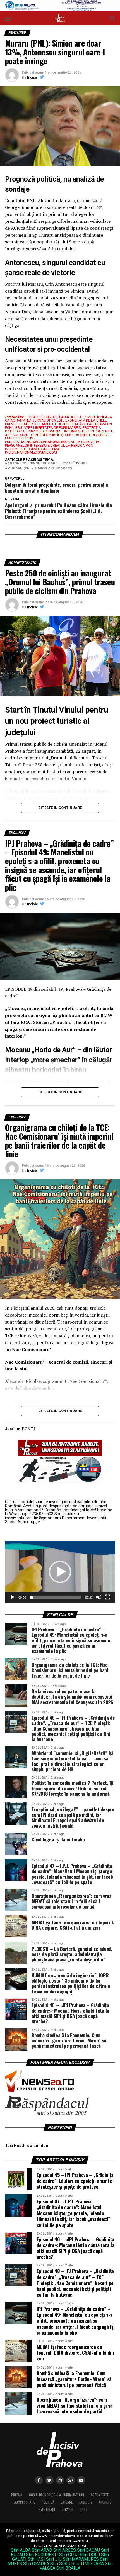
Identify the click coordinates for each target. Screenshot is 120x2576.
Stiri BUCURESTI (42, 2555)
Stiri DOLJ (90, 2555)
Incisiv (32, 77)
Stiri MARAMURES (81, 2559)
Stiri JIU (54, 2559)
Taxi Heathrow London (27, 2146)
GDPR (84, 2509)
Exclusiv (86, 2502)
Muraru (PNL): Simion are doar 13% (40, 469)
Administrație (25, 2502)
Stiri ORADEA (36, 2564)
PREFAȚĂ (17, 2495)
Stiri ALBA (21, 2550)
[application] (60, 1572)
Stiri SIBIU (60, 2564)
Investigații (46, 2509)
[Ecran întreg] (108, 1597)
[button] (60, 1572)
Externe (67, 2502)
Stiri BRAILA (68, 2568)
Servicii (67, 2509)
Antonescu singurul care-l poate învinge (47, 463)
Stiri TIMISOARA (88, 2564)
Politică (48, 2502)
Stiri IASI (36, 2559)
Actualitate (100, 2495)
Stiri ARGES (65, 2550)
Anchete (105, 2502)
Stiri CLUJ (69, 2555)
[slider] (56, 1597)
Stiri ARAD (42, 2550)
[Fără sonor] (99, 1597)
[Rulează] (12, 1597)
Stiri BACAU (88, 2550)
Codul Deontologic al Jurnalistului (57, 2495)
